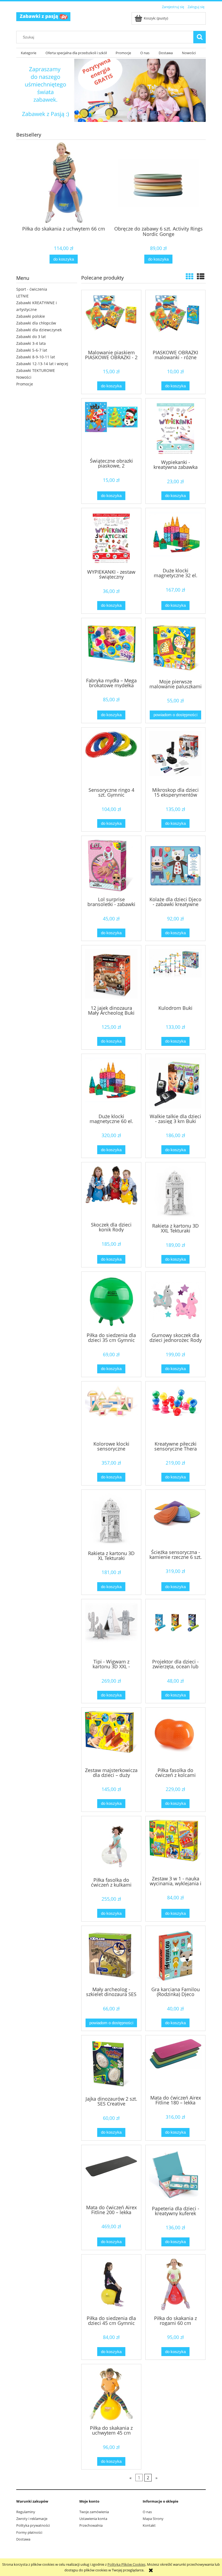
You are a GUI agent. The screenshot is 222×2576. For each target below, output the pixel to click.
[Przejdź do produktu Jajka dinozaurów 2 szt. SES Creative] (111, 2065)
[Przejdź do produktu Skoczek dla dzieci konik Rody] (111, 1192)
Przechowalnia (91, 2525)
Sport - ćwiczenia (32, 289)
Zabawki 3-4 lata (31, 343)
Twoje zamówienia (94, 2512)
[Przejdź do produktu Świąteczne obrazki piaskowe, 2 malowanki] (111, 428)
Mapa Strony (153, 2519)
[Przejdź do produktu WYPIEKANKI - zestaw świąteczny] (111, 538)
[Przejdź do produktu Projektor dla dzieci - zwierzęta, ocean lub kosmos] (175, 1628)
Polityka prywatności (33, 2525)
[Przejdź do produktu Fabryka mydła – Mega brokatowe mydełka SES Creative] (111, 647)
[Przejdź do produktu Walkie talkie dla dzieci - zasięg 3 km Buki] (175, 1083)
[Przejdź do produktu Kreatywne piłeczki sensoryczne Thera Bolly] (175, 1411)
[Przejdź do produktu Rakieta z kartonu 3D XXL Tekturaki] (175, 1192)
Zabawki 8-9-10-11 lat (36, 357)
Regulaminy (26, 2512)
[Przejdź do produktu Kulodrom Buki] (175, 975)
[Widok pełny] (201, 276)
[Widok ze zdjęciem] (190, 276)
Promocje (25, 384)
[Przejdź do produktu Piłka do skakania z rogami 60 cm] (175, 2284)
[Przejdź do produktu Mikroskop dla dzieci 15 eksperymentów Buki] (175, 757)
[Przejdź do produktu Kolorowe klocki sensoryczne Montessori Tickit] (111, 1411)
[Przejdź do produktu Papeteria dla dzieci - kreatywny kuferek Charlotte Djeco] (175, 2175)
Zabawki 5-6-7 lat (32, 350)
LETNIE (22, 296)
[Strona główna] (43, 16)
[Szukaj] (200, 37)
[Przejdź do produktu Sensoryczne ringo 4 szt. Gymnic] (111, 757)
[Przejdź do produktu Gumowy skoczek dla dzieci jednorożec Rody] (175, 1302)
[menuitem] (29, 53)
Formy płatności (29, 2532)
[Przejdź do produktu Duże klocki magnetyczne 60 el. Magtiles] (111, 1083)
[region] (111, 90)
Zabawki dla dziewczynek (39, 330)
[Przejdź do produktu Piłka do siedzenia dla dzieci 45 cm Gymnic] (111, 2284)
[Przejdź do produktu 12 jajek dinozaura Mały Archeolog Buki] (111, 975)
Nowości (24, 377)
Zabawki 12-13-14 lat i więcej (42, 364)
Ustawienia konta (93, 2519)
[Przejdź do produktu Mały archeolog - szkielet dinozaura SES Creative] (111, 1956)
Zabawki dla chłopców (36, 323)
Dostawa (23, 2539)
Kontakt (149, 2525)
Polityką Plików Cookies (126, 2564)
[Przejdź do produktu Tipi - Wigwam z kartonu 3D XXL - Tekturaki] (111, 1628)
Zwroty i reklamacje (32, 2519)
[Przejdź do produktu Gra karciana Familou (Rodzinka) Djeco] (175, 1956)
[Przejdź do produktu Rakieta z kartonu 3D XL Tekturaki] (111, 1520)
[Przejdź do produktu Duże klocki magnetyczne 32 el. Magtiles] (175, 537)
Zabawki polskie (31, 316)
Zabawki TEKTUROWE (36, 370)
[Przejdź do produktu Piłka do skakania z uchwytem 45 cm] (111, 2394)
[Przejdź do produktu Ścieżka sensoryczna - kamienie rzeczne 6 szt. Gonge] (175, 1519)
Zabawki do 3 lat (31, 337)
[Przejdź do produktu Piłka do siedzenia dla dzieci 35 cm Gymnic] (111, 1302)
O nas (147, 2512)
